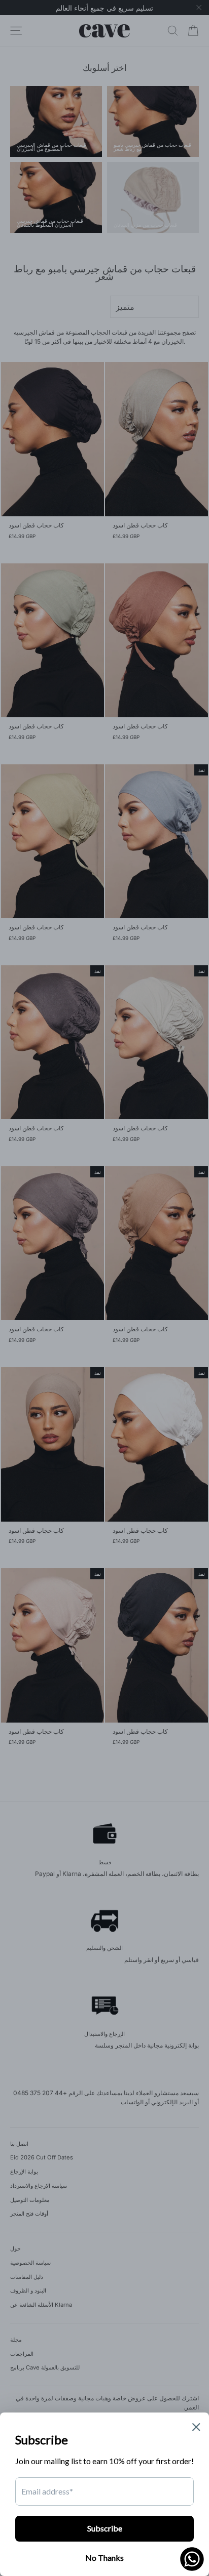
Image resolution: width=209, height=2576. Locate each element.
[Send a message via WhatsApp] (192, 2559)
